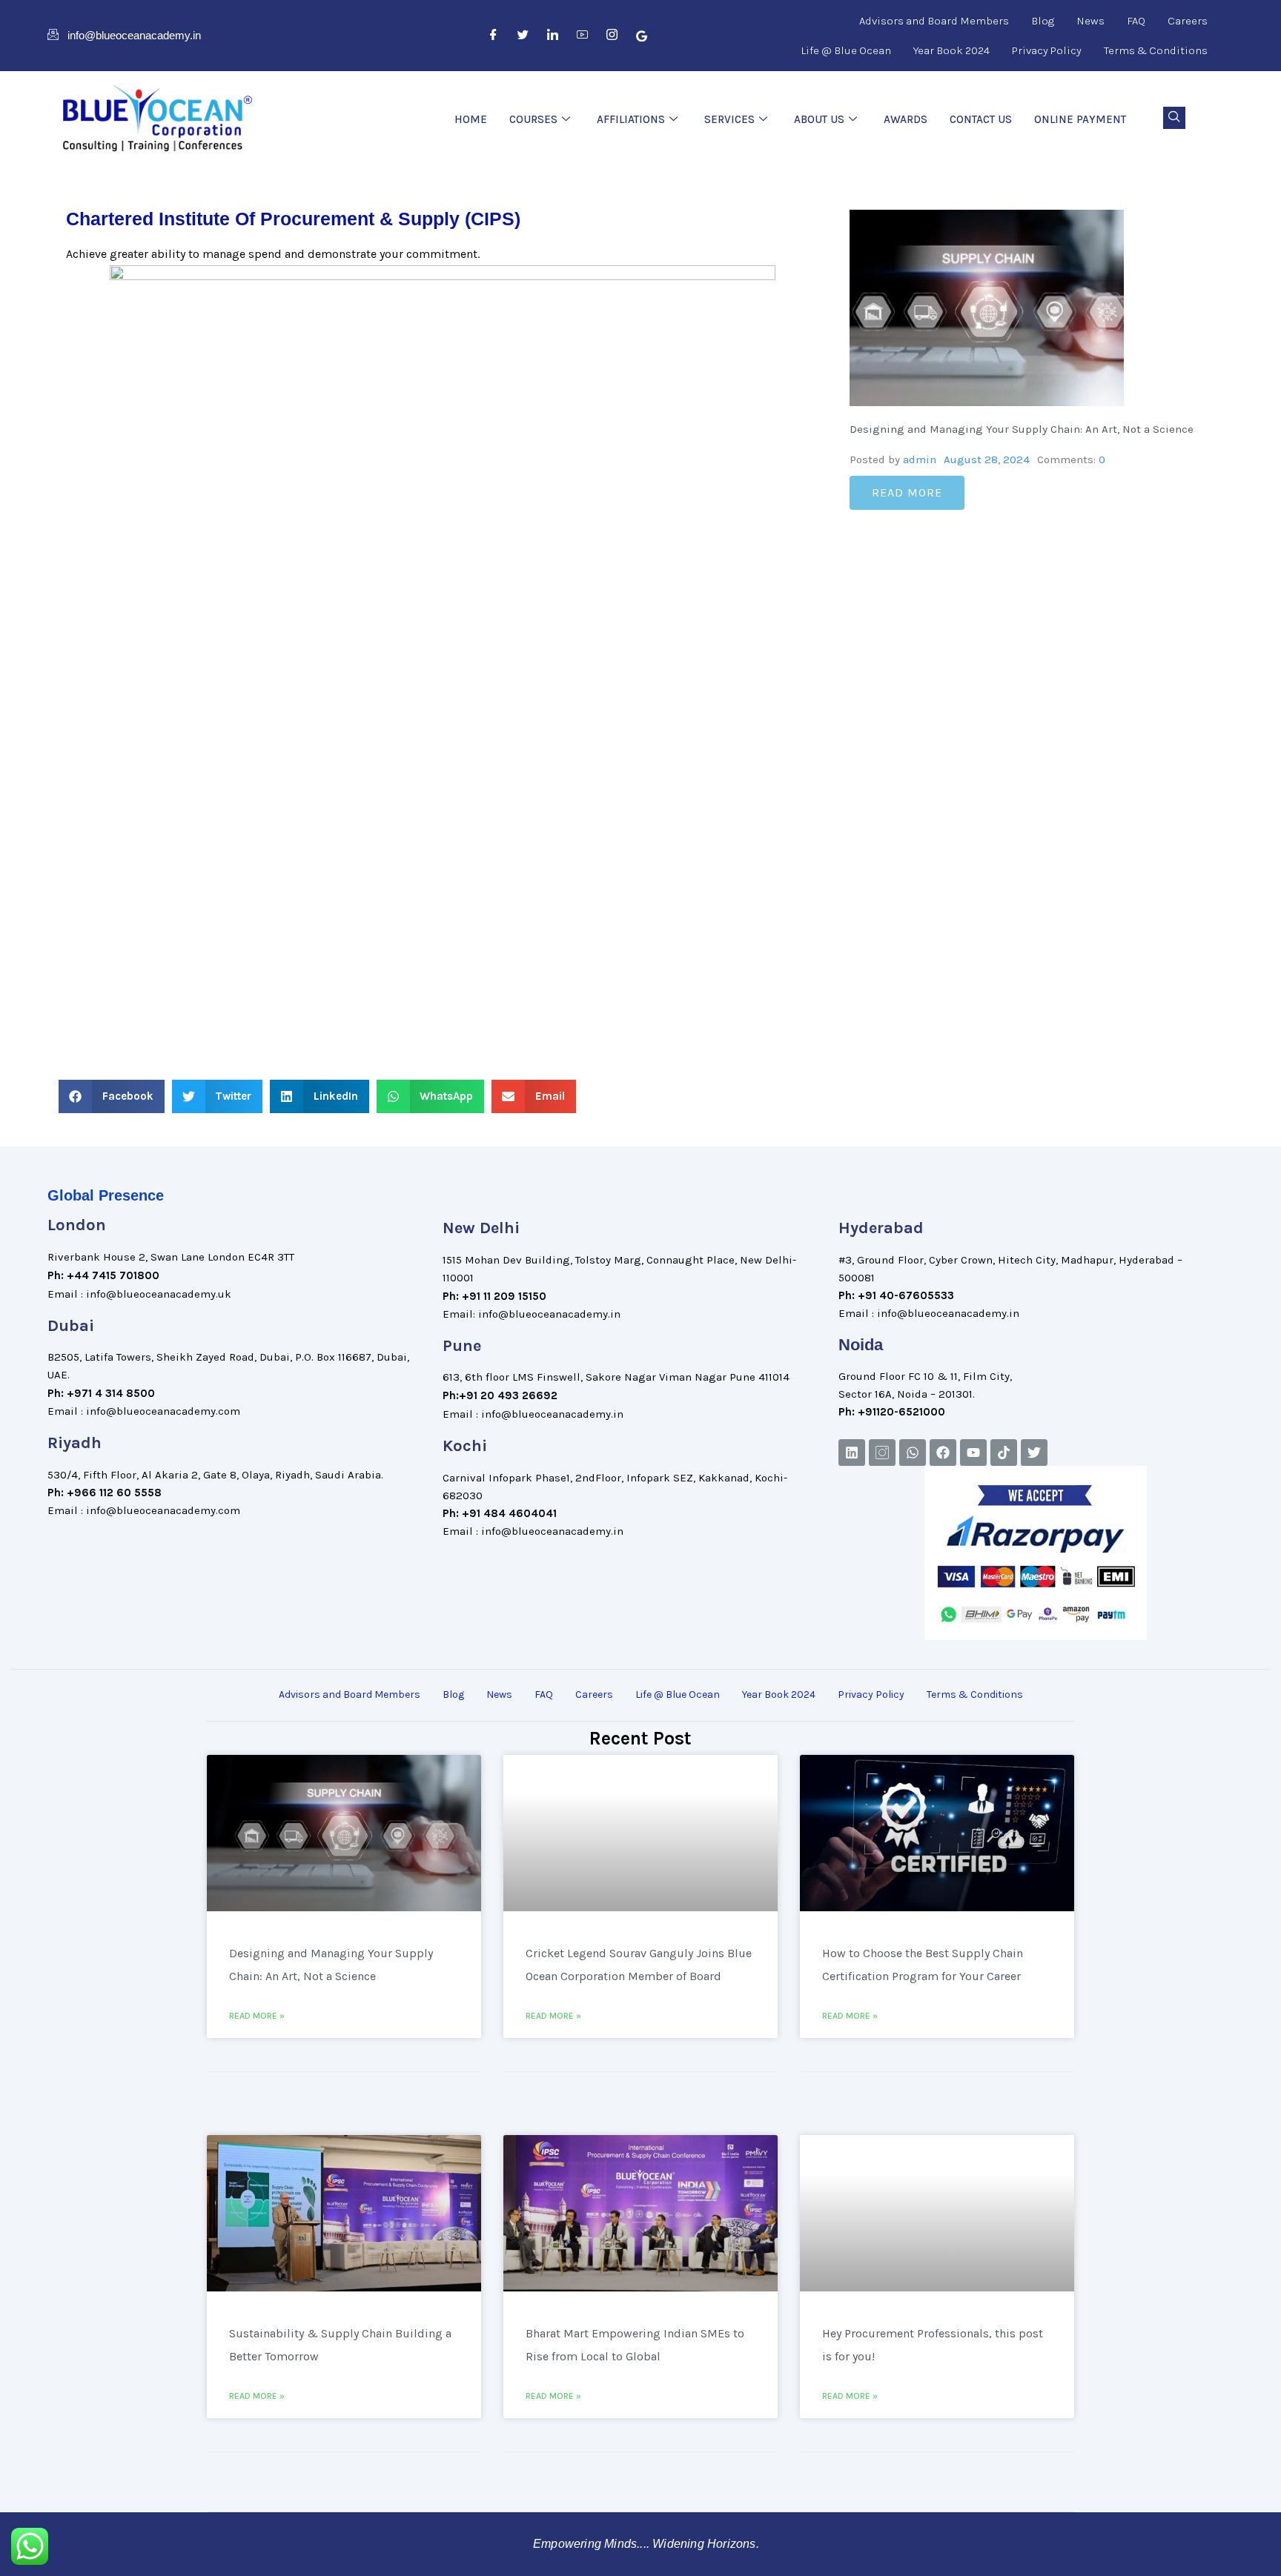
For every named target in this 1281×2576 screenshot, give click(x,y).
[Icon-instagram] (882, 1453)
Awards (906, 119)
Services (729, 119)
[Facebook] (494, 36)
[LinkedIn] (553, 36)
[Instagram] (612, 36)
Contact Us (981, 119)
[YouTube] (583, 36)
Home (471, 119)
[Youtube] (973, 1453)
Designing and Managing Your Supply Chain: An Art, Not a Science (1022, 429)
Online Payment (1080, 119)
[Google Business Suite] (642, 36)
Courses (533, 119)
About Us (819, 119)
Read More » (257, 2016)
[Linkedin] (852, 1453)
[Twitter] (523, 36)
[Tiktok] (1004, 1453)
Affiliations (631, 119)
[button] (1174, 118)
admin (920, 459)
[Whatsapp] (913, 1453)
